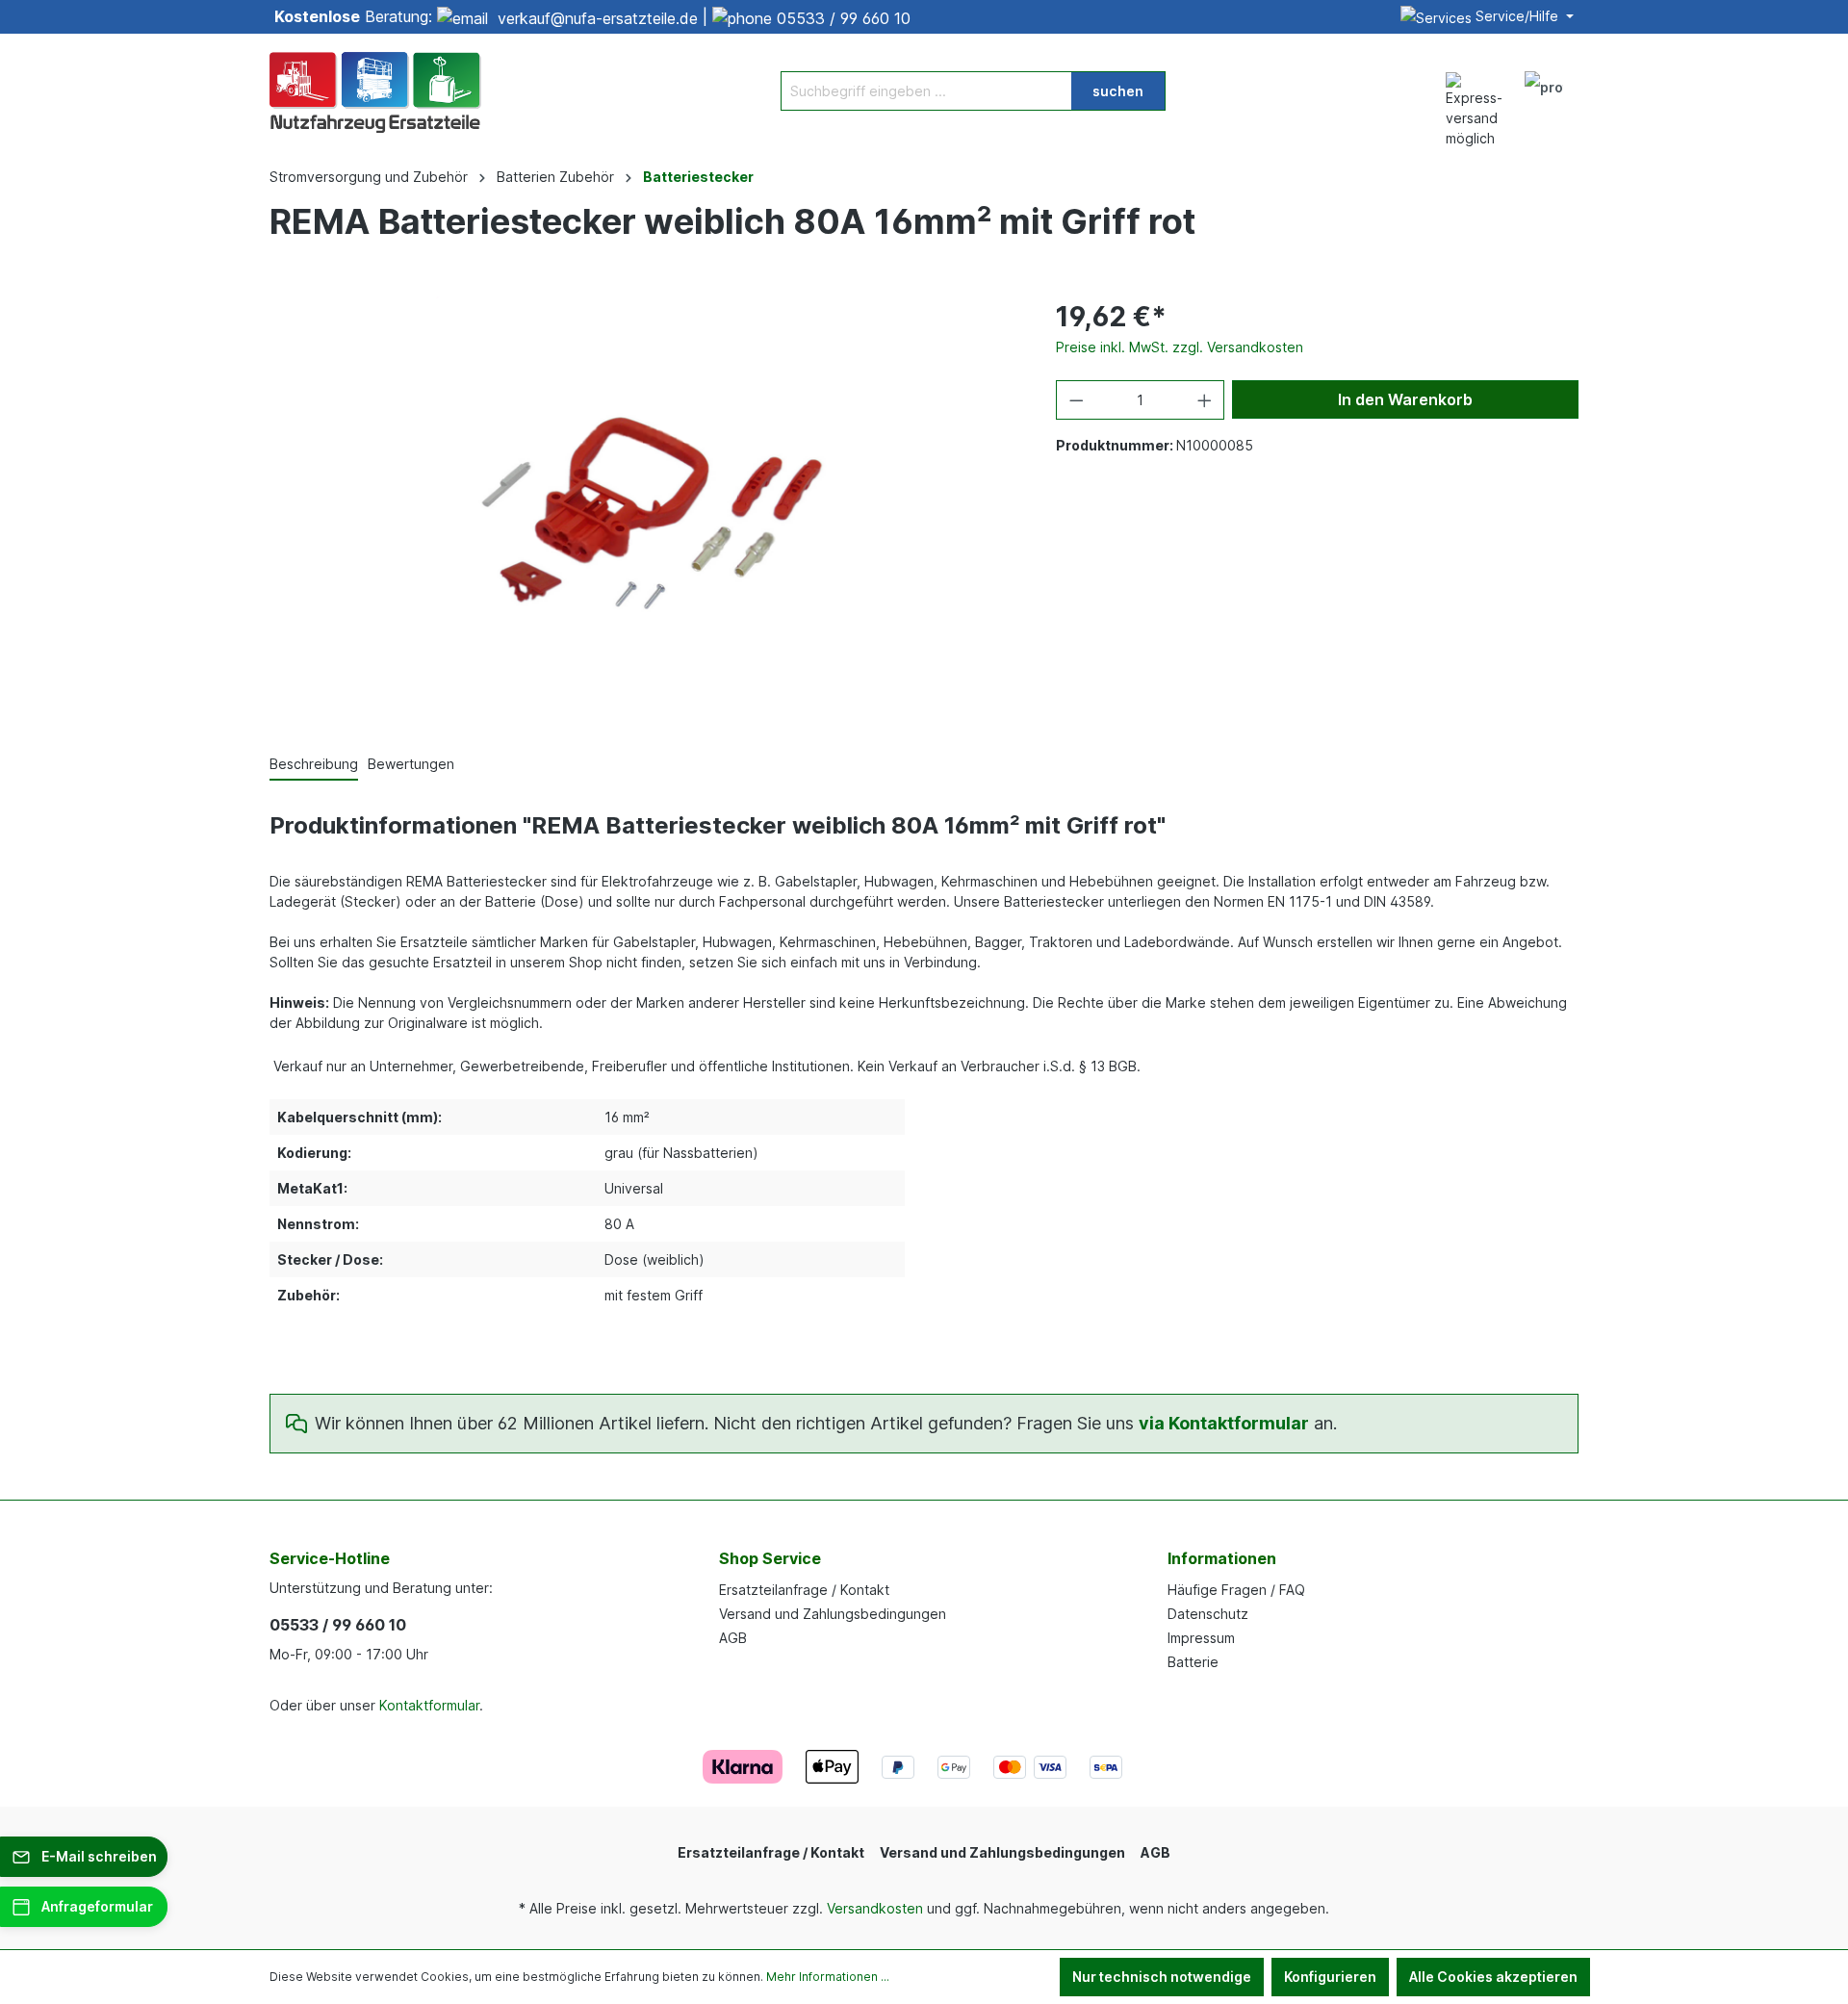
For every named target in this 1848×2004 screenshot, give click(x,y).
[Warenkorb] (1586, 81)
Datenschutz (1208, 1614)
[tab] (314, 765)
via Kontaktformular (1224, 1423)
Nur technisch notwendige (1162, 1977)
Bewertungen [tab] (411, 764)
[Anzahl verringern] (1076, 400)
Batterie (1193, 1662)
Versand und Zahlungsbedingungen (833, 1614)
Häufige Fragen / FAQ (1236, 1590)
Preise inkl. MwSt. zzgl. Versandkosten (1180, 347)
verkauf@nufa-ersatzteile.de (598, 18)
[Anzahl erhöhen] (1205, 400)
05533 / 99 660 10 (844, 18)
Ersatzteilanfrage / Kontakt (804, 1590)
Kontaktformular (429, 1705)
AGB (733, 1638)
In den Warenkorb (1405, 399)
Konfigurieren (1330, 1977)
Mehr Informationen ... (828, 1977)
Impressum (1201, 1638)
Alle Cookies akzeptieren (1493, 1977)
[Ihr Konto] (1544, 90)
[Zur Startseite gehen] (375, 90)
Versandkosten (875, 1908)
